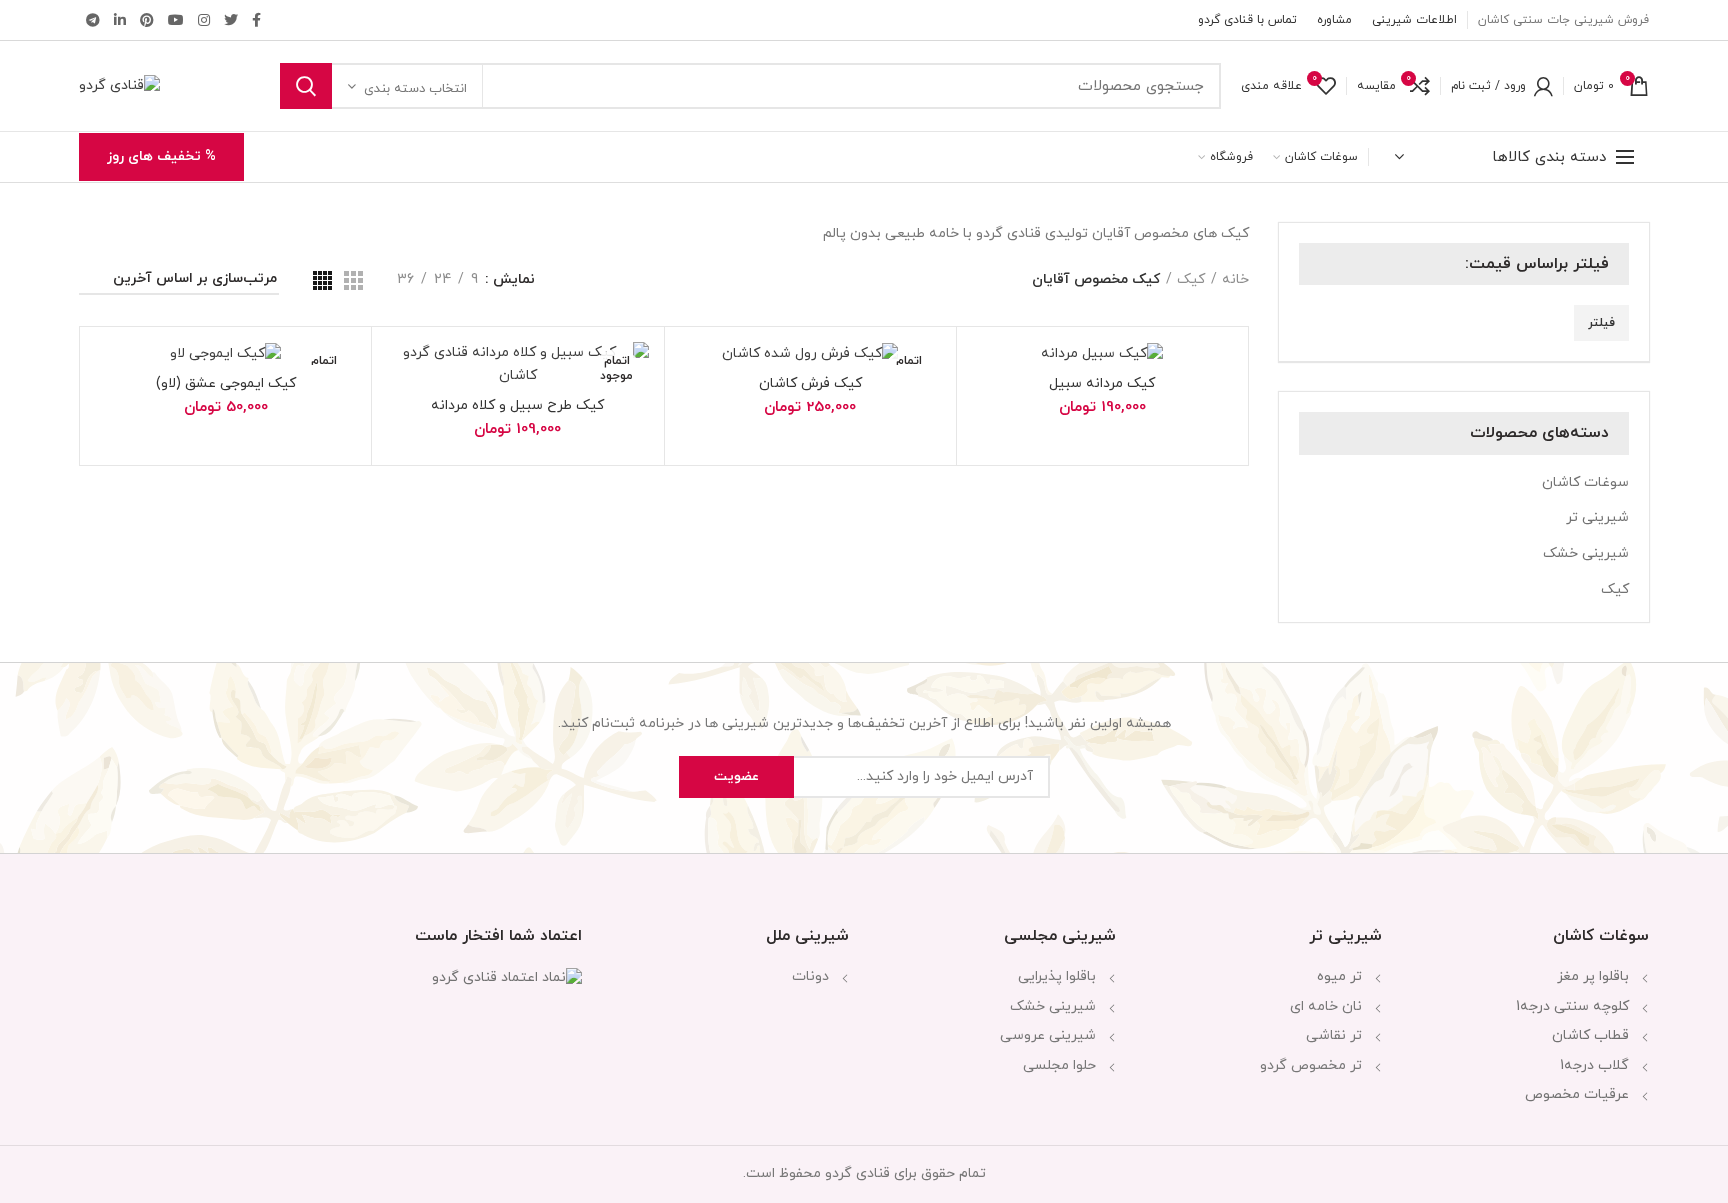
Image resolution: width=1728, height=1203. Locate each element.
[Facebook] (256, 20)
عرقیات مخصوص (1577, 1094)
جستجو (306, 86)
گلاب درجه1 (1594, 1065)
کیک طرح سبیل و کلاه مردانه (517, 406)
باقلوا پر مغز (1593, 976)
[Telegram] (93, 20)
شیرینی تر (1597, 517)
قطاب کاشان (1590, 1035)
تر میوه (1339, 976)
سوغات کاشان (1585, 482)
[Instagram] (204, 20)
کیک (1615, 589)
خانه (1235, 279)
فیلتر (1601, 323)
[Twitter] (231, 20)
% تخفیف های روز (161, 156)
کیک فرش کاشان (810, 384)
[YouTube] (176, 20)
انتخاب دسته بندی (415, 89)
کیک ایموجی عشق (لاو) (226, 384)
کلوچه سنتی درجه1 (1572, 1006)
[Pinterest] (147, 20)
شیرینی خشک (1586, 553)
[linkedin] (120, 20)
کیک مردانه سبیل (1102, 384)
